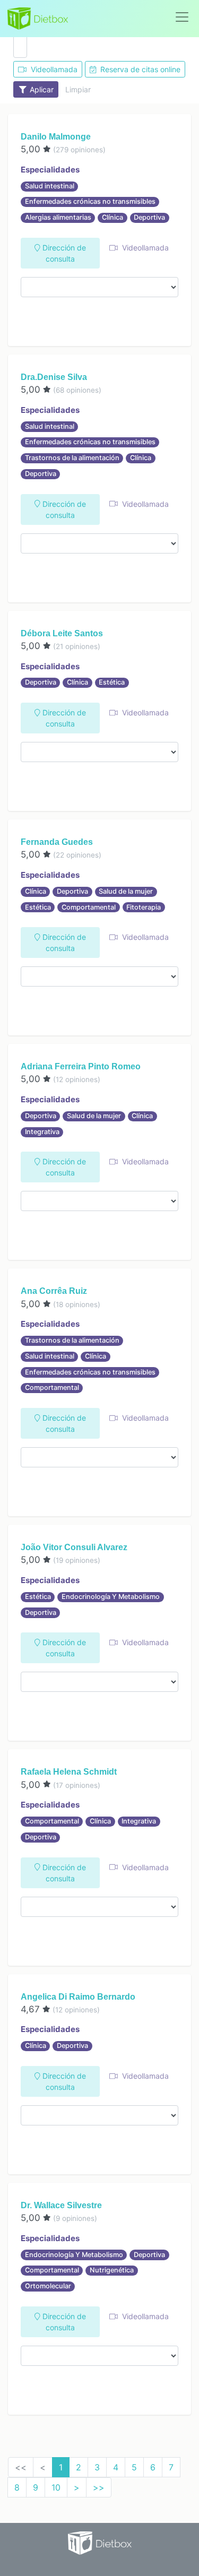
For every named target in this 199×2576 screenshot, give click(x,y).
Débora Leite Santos (62, 633)
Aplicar (41, 89)
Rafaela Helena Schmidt (69, 1772)
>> (99, 2487)
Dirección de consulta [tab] (63, 253)
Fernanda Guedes (57, 842)
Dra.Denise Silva (54, 377)
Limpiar (78, 89)
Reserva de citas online (139, 69)
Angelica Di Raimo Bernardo (78, 1997)
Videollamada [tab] (144, 248)
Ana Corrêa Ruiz (54, 1291)
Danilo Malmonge (56, 137)
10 (56, 2487)
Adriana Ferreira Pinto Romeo (81, 1066)
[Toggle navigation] (182, 17)
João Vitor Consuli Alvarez (74, 1547)
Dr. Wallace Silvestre (61, 2205)
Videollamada (53, 69)
